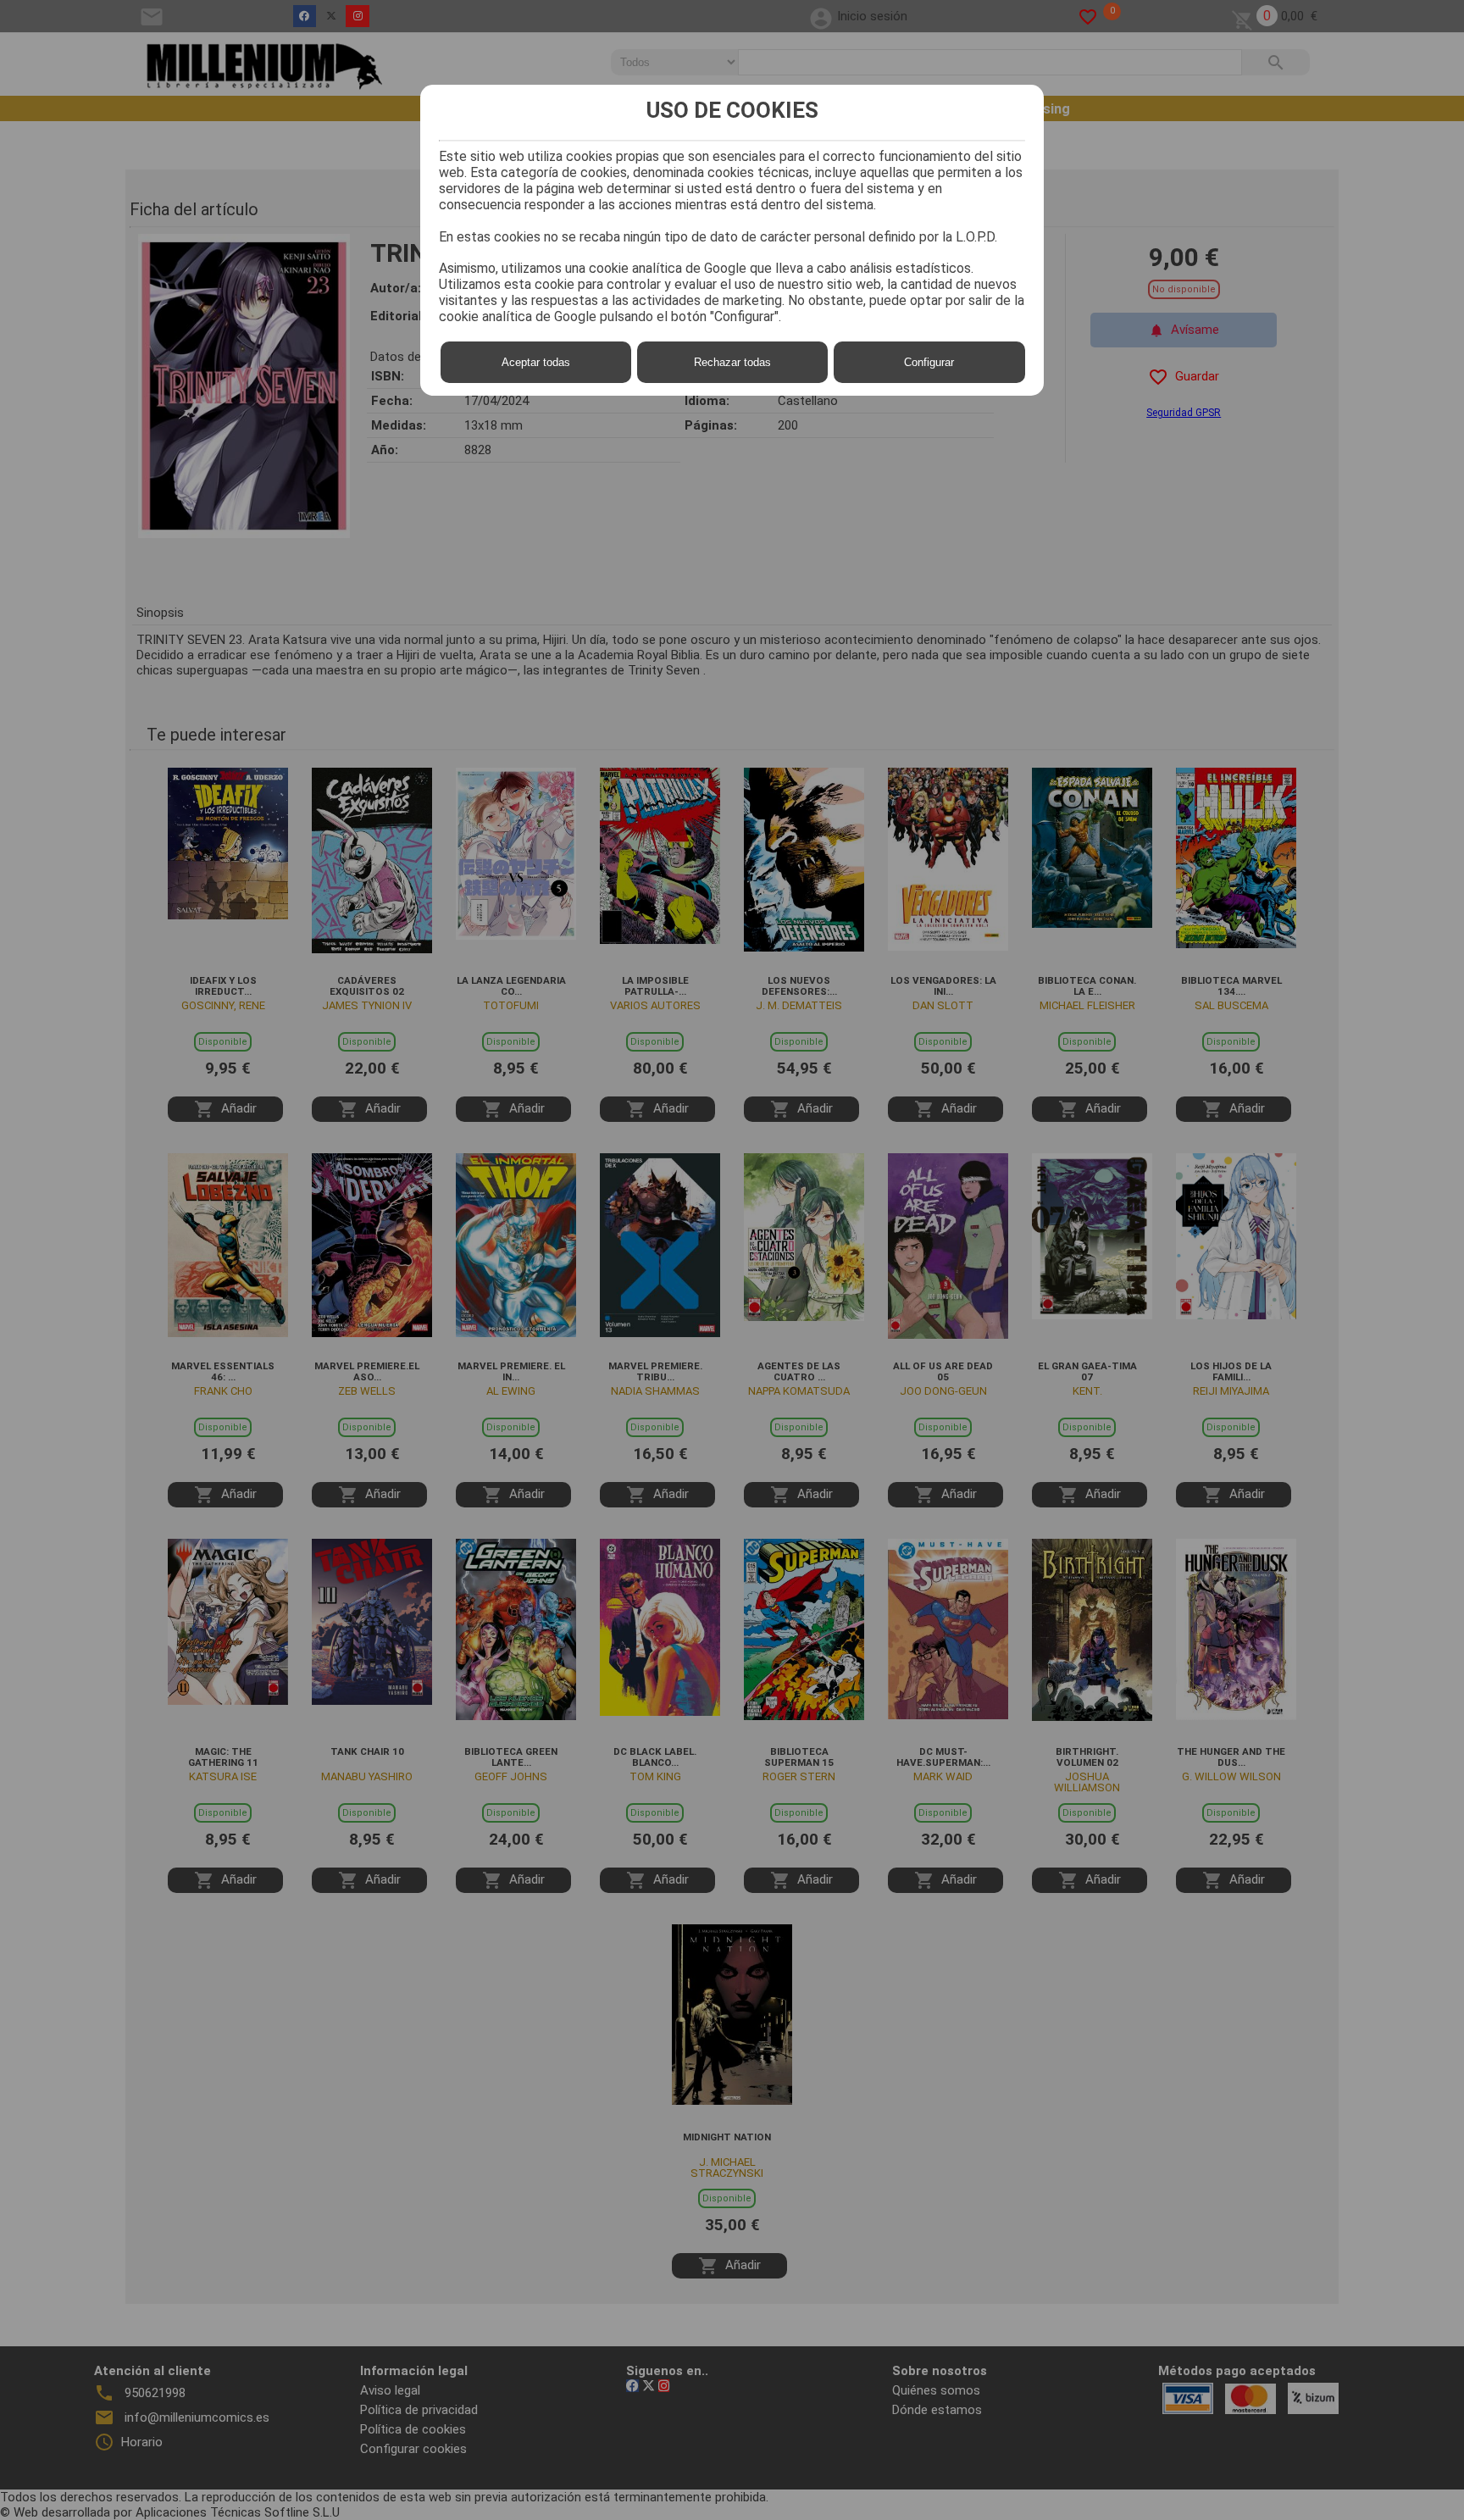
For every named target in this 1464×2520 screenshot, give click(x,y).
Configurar (929, 362)
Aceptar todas (536, 362)
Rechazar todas (732, 362)
